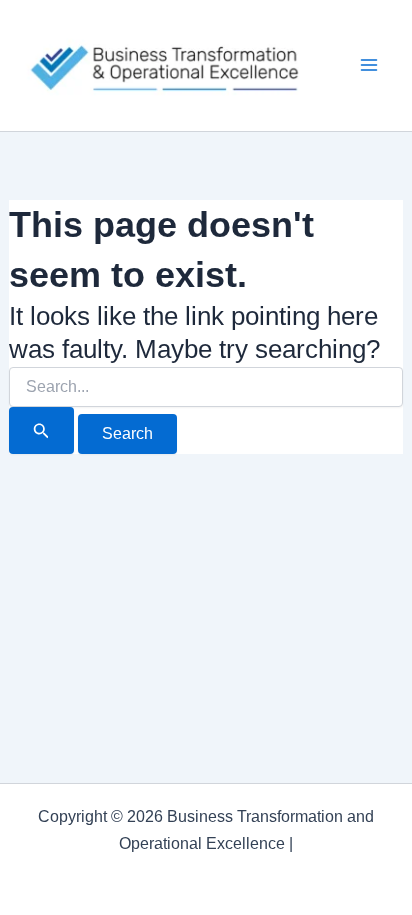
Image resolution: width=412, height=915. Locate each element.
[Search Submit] (41, 430)
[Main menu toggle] (370, 66)
